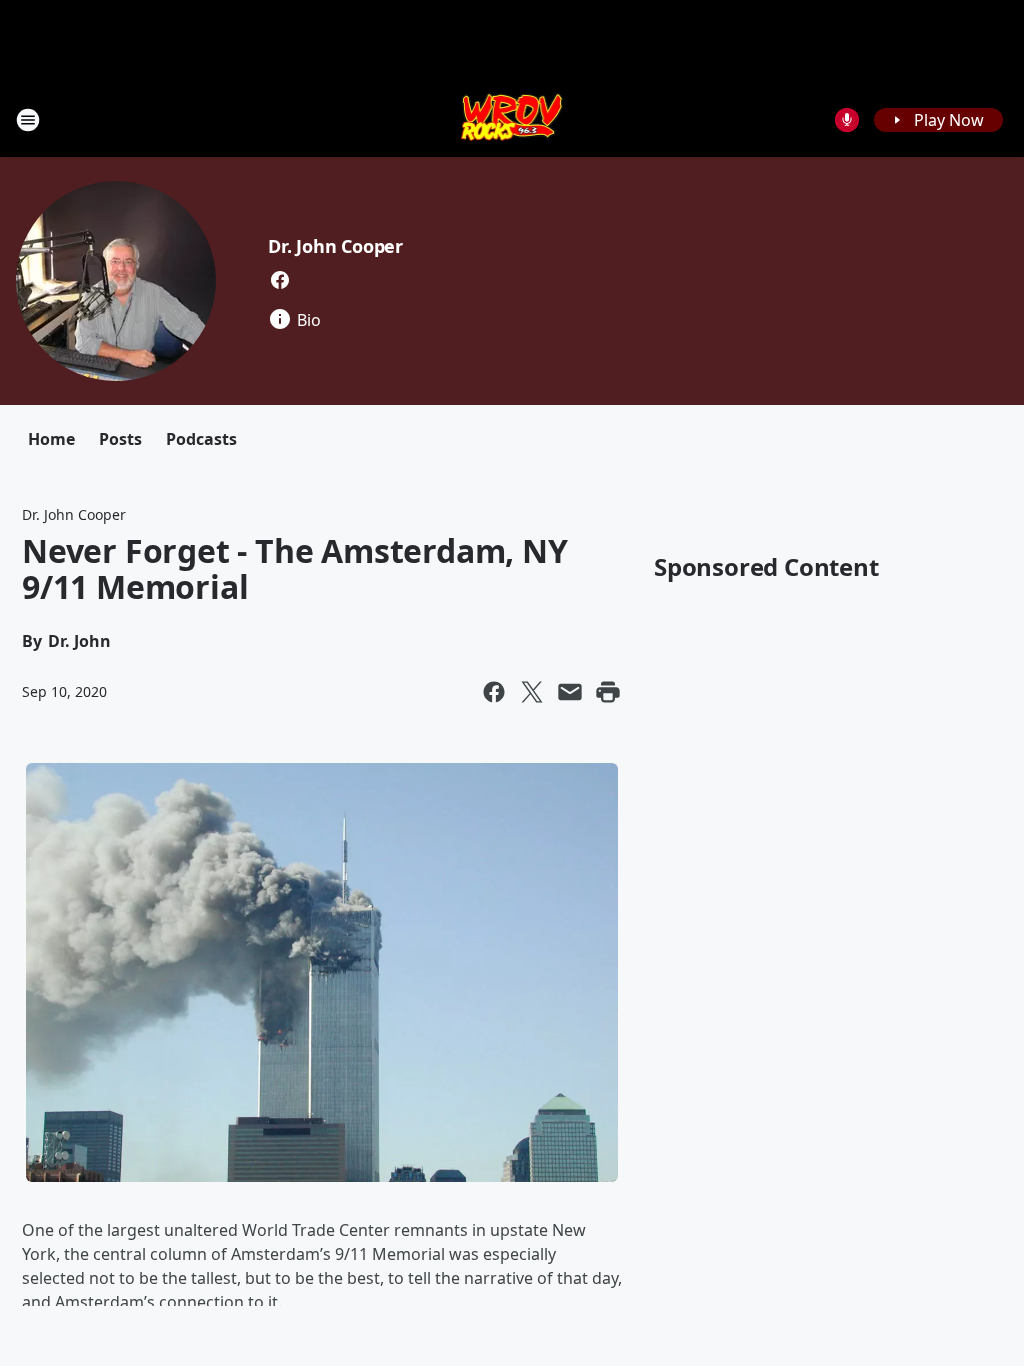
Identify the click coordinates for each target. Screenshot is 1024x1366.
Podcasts (201, 439)
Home (51, 439)
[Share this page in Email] (570, 692)
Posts (120, 439)
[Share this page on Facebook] (494, 692)
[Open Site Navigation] (28, 120)
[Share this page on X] (532, 692)
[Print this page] (608, 692)
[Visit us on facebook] (280, 280)
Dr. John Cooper (335, 246)
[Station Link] (512, 119)
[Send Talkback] (847, 120)
